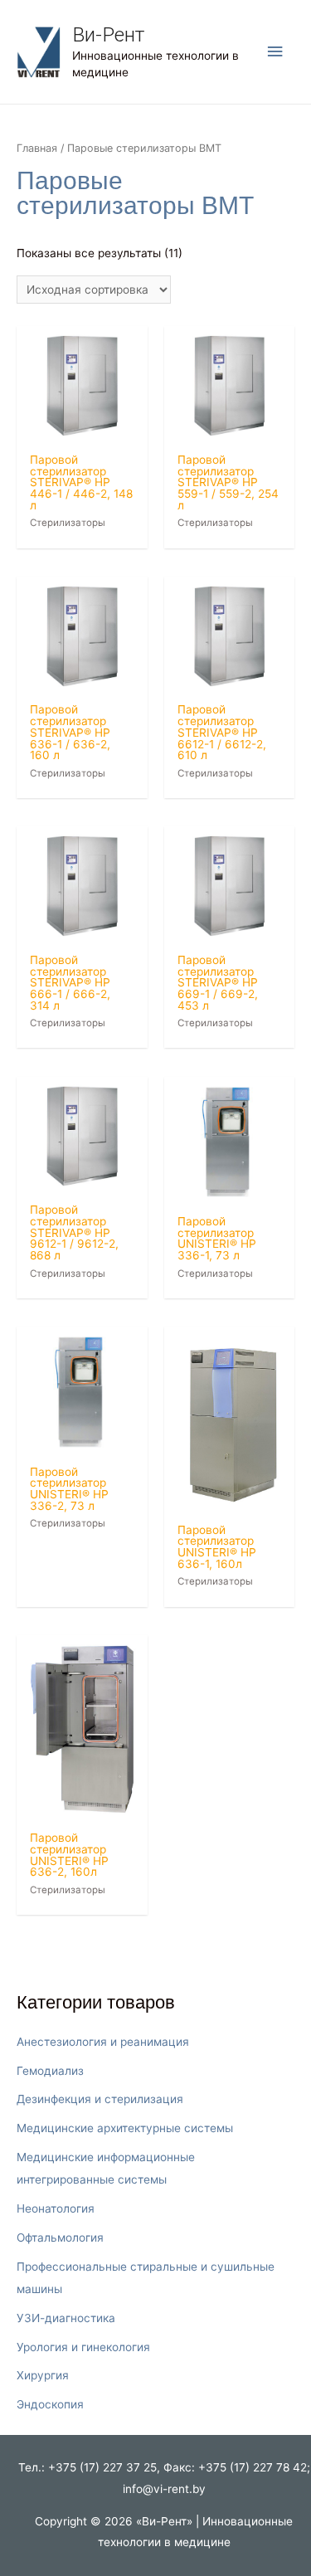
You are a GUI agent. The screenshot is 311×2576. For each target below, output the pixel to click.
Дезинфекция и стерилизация (100, 2099)
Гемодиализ (50, 2071)
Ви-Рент (108, 34)
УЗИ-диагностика (66, 2318)
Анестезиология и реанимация (103, 2042)
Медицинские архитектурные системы (125, 2128)
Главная (37, 148)
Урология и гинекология (83, 2347)
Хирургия (43, 2375)
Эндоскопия (50, 2404)
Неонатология (56, 2208)
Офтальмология (60, 2238)
